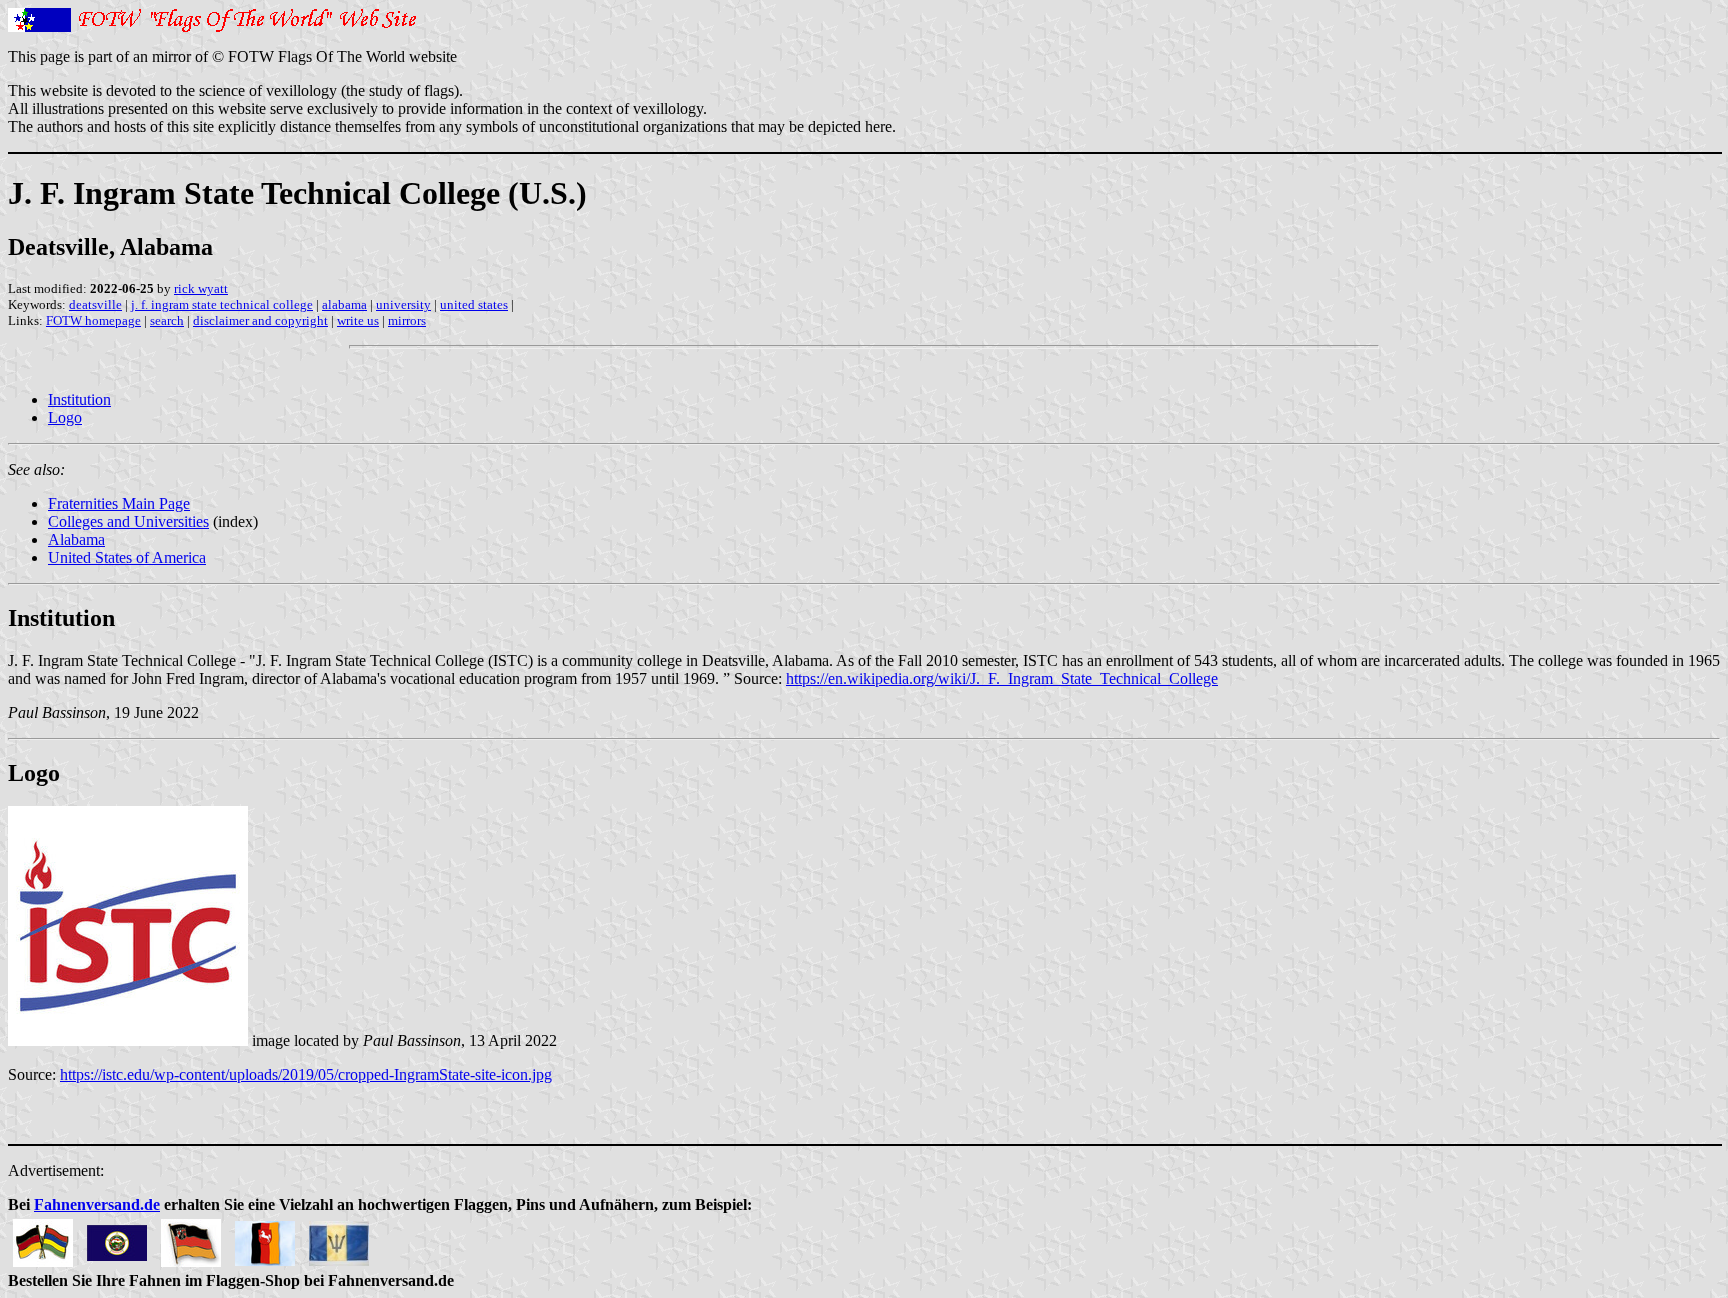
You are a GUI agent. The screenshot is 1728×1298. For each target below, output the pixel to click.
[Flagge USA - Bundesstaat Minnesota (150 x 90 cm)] (117, 1237)
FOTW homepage (93, 320)
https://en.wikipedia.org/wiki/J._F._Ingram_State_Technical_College (1002, 678)
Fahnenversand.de (97, 1204)
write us (358, 320)
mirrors (407, 320)
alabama (344, 304)
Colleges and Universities (128, 521)
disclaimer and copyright (260, 320)
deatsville (95, 304)
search (167, 320)
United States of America (127, 557)
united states (474, 304)
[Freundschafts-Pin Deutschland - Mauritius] (43, 1237)
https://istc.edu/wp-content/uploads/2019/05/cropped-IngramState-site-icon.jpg (306, 1074)
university (403, 304)
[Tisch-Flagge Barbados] (339, 1237)
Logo (65, 417)
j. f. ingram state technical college (222, 304)
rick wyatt (201, 288)
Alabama (76, 539)
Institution (79, 399)
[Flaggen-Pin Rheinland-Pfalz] (191, 1237)
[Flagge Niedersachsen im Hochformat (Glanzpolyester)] (265, 1237)
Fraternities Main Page (119, 503)
